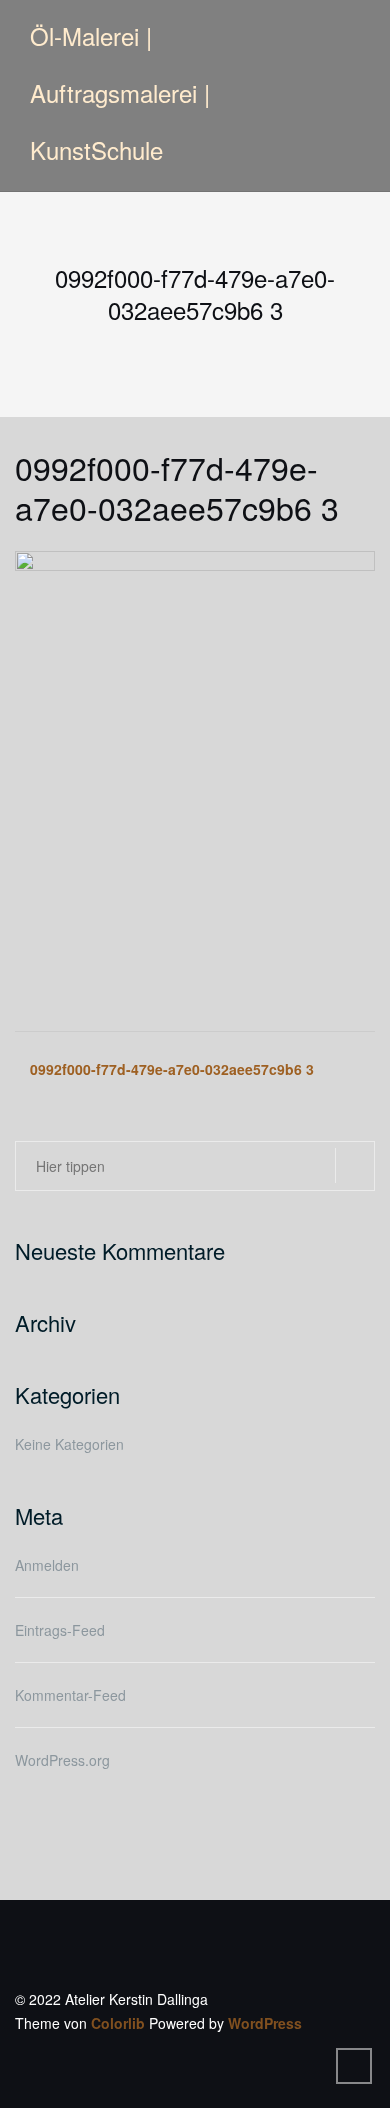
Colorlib (118, 2023)
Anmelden (47, 1565)
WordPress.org (62, 1760)
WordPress (265, 2023)
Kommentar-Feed (70, 1695)
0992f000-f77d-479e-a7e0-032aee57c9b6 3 (172, 1069)
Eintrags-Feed (60, 1630)
